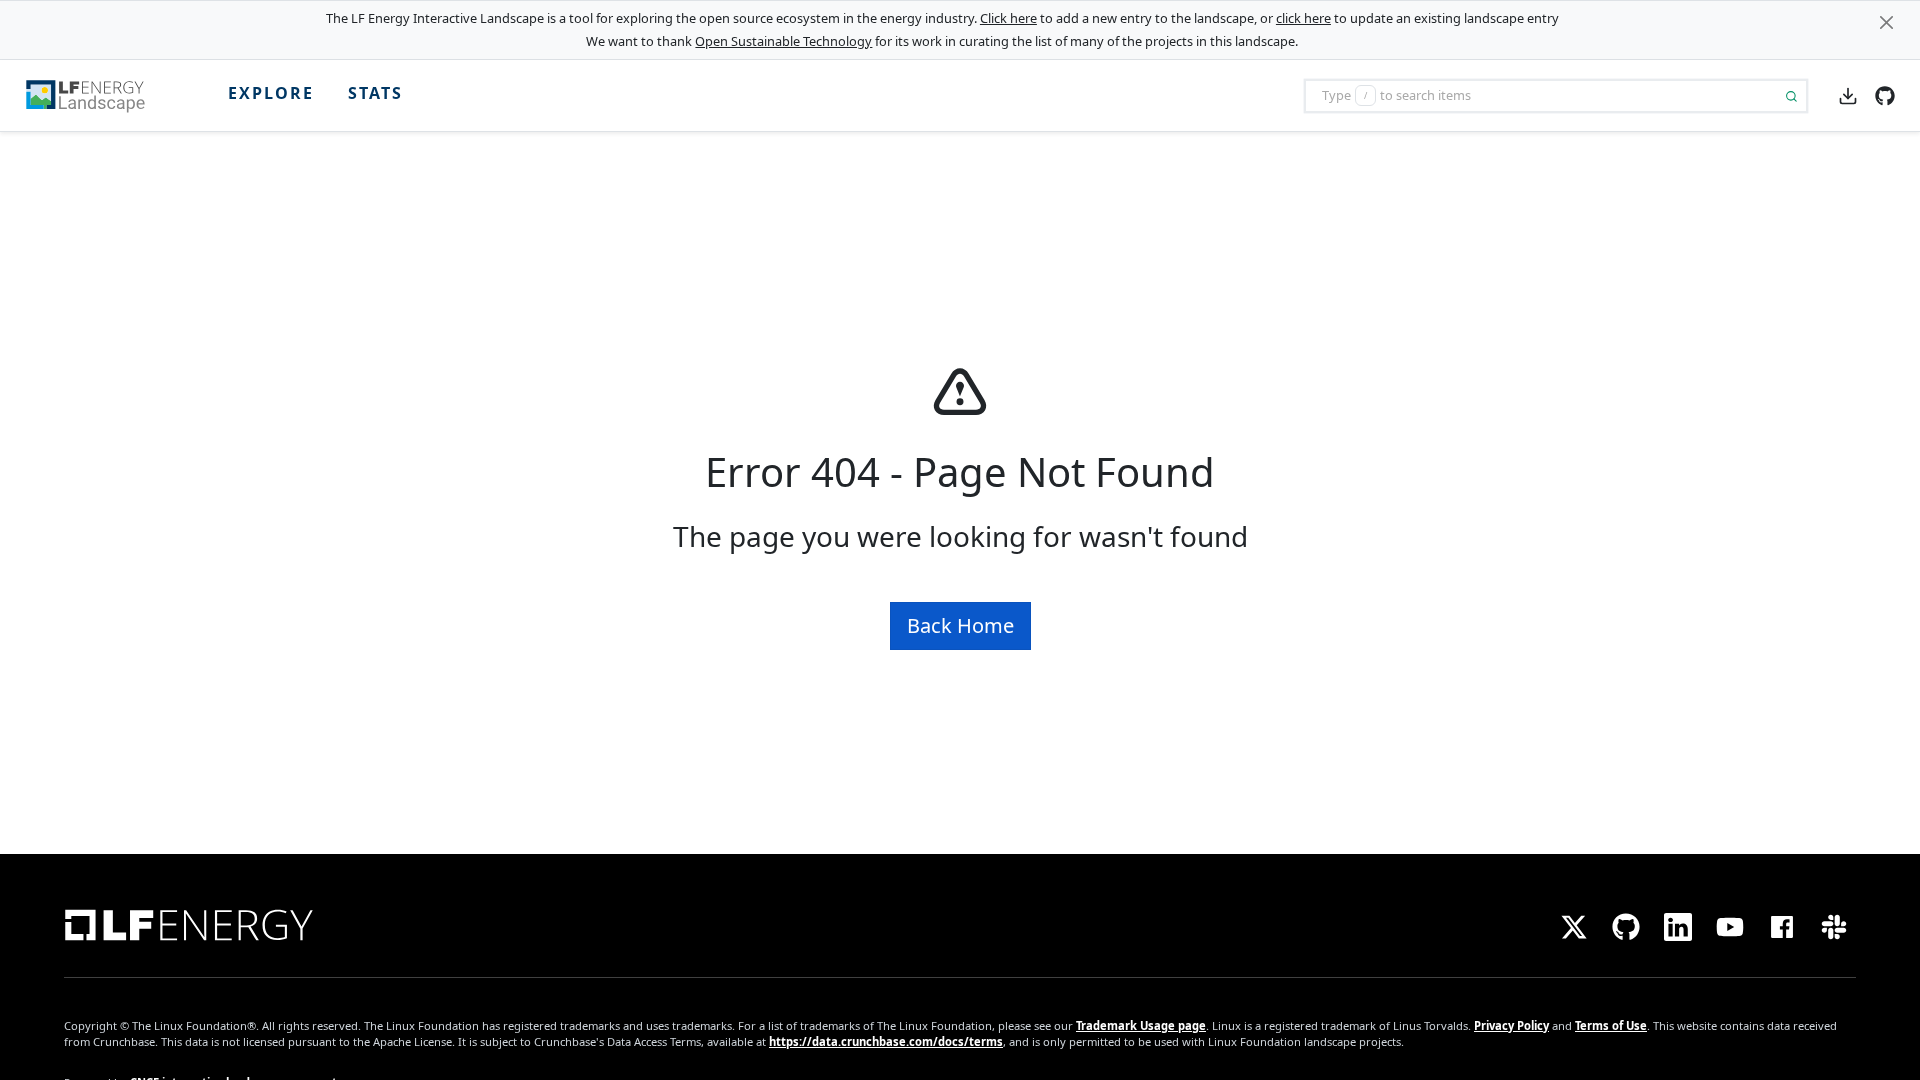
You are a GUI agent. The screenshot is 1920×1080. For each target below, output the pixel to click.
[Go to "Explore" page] (93, 96)
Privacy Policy (1511, 1025)
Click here (1008, 18)
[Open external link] (1885, 94)
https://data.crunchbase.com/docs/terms (886, 1041)
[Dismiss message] (1886, 22)
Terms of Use (1611, 1025)
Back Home (960, 625)
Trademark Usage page (1141, 1025)
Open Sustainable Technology (783, 41)
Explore (271, 93)
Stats (375, 93)
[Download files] (1848, 95)
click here (1303, 18)
